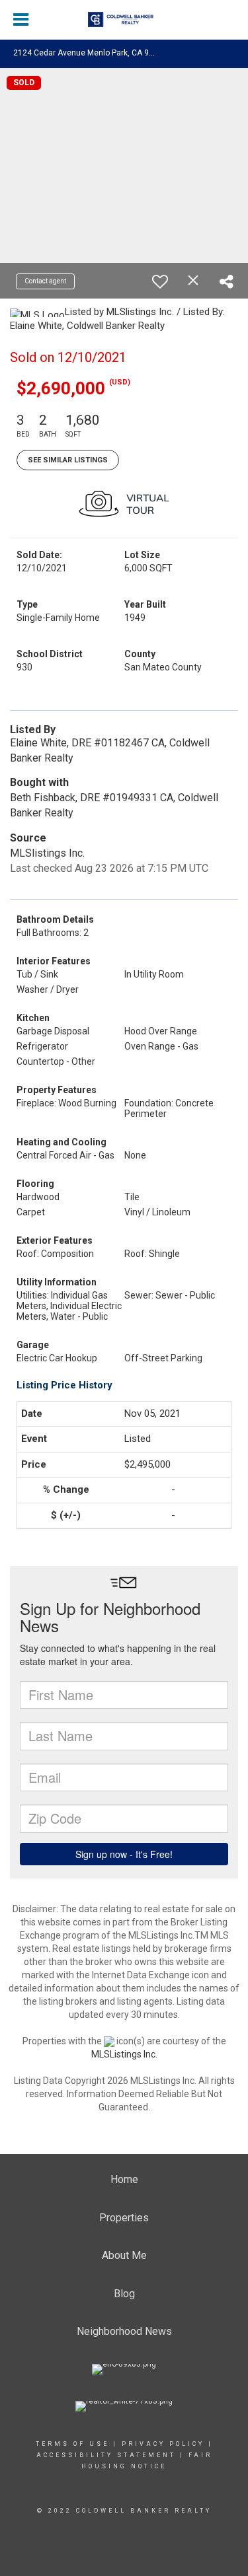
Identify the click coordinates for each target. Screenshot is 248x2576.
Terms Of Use (72, 2444)
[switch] (160, 281)
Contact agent (45, 281)
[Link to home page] (124, 20)
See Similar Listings (68, 460)
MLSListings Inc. (124, 2054)
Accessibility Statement (106, 2455)
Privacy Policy (163, 2444)
